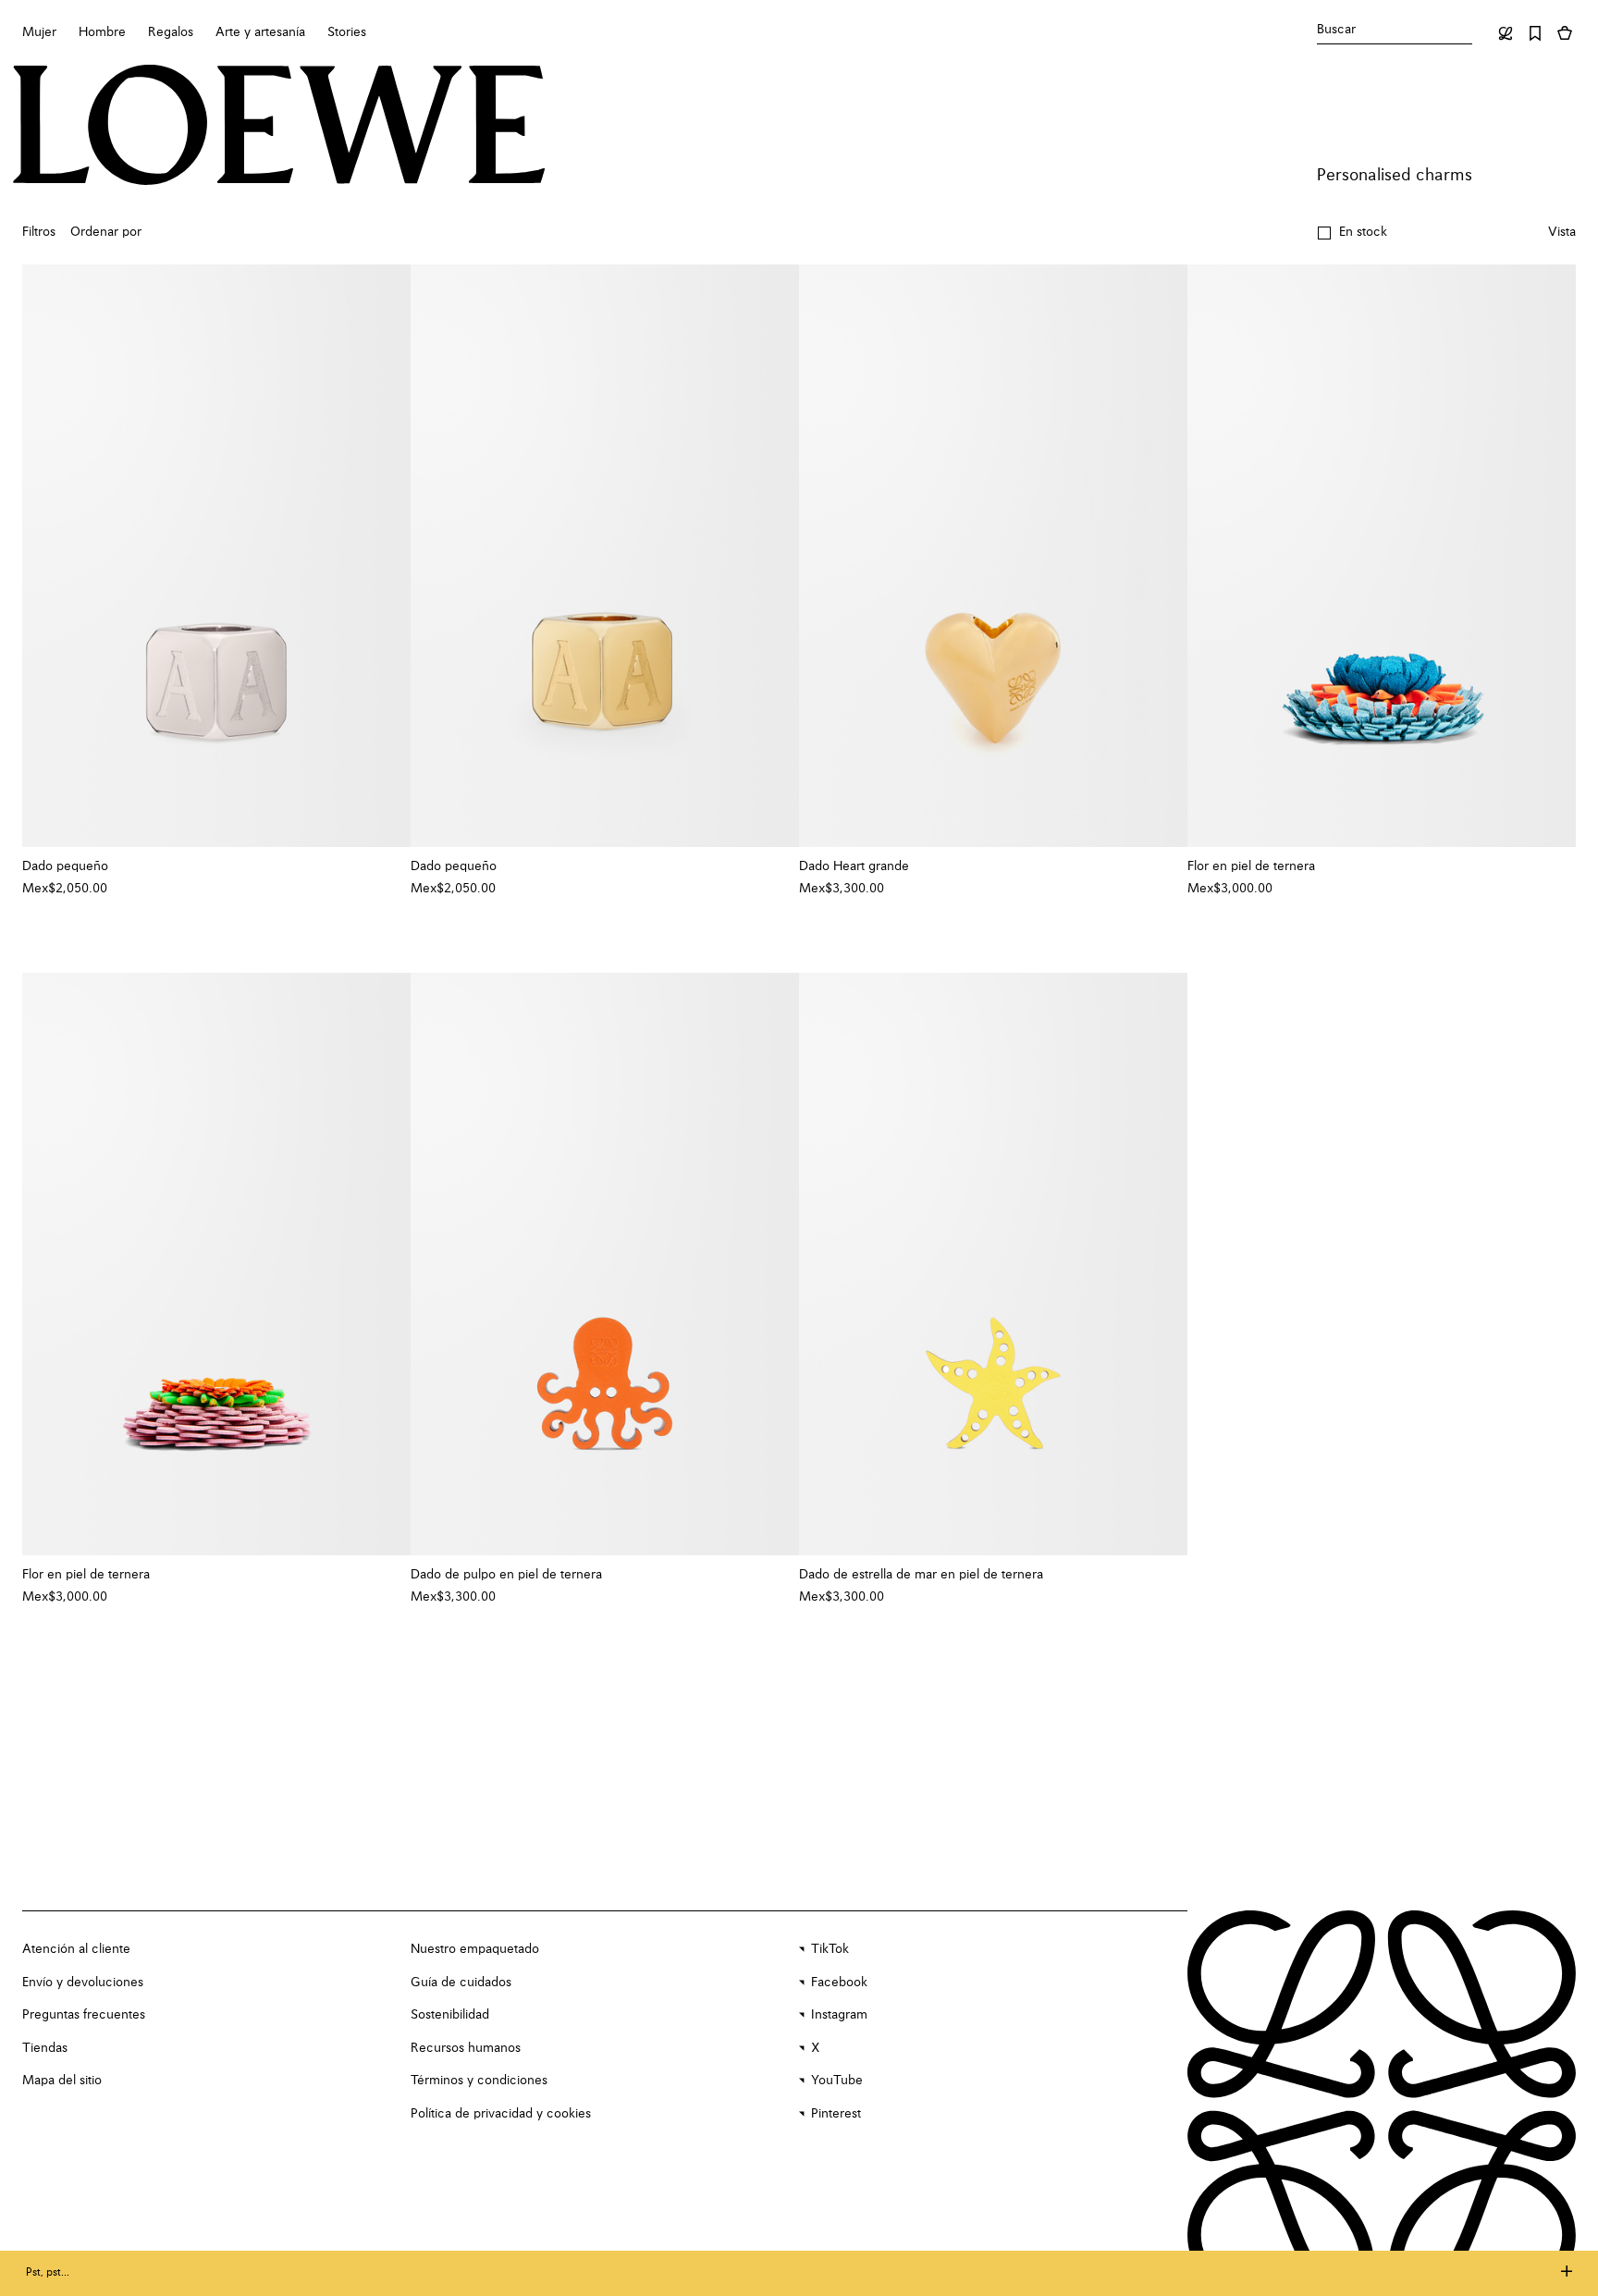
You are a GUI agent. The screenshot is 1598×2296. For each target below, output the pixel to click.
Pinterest (836, 2114)
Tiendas (45, 2048)
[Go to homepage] (279, 127)
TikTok (830, 1949)
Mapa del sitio (62, 2081)
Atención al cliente (76, 1949)
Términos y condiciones (479, 2081)
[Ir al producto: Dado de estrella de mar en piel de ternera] (993, 1264)
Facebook (839, 1983)
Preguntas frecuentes (84, 2015)
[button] (1352, 233)
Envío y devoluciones (83, 1983)
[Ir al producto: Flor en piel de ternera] (1382, 556)
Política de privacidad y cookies (501, 2114)
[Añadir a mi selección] (387, 866)
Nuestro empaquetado (475, 1949)
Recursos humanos (466, 2048)
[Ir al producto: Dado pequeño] (216, 556)
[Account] (1506, 33)
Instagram (839, 2015)
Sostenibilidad (450, 2015)
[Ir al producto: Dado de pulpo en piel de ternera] (605, 1264)
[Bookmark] (1535, 33)
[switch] (1562, 233)
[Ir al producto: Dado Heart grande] (993, 556)
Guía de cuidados (461, 1983)
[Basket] (1565, 33)
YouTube (837, 2081)
